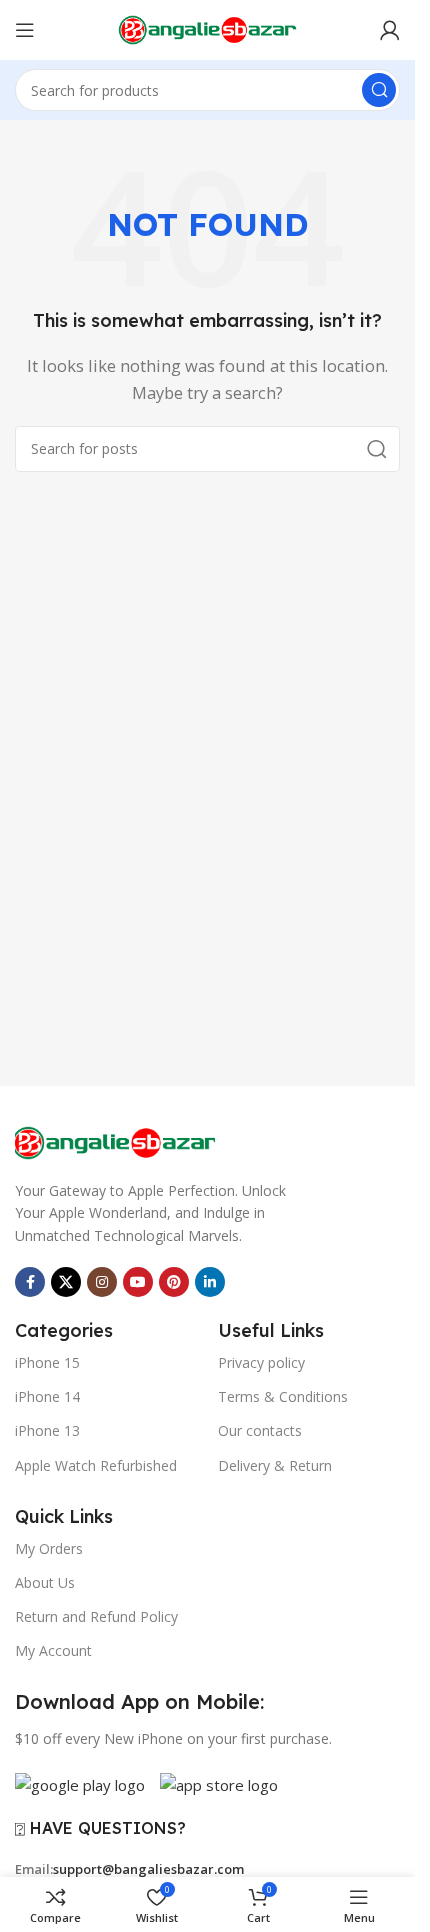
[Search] (379, 90)
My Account (53, 1650)
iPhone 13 (47, 1430)
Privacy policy (261, 1362)
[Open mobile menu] (25, 30)
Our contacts (260, 1430)
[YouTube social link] (138, 1282)
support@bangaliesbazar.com (148, 1869)
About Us (45, 1582)
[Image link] (115, 1141)
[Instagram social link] (102, 1282)
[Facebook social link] (30, 1282)
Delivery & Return (275, 1465)
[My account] (390, 30)
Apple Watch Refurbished (96, 1465)
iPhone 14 (47, 1396)
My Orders (49, 1548)
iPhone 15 (47, 1362)
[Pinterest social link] (174, 1282)
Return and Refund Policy (96, 1616)
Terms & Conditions (283, 1396)
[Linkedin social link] (210, 1282)
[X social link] (66, 1282)
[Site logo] (208, 28)
